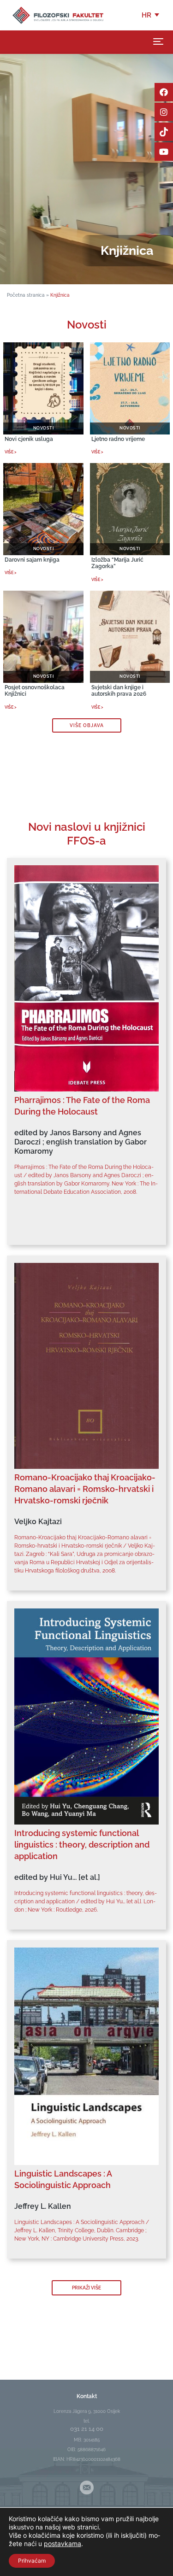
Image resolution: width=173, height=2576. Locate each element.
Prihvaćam (32, 2561)
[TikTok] (164, 132)
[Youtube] (164, 152)
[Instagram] (164, 112)
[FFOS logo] (58, 15)
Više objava (87, 725)
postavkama (63, 2544)
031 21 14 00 (87, 2429)
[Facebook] (164, 92)
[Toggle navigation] (158, 41)
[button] (151, 15)
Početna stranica (26, 295)
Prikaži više (86, 2288)
